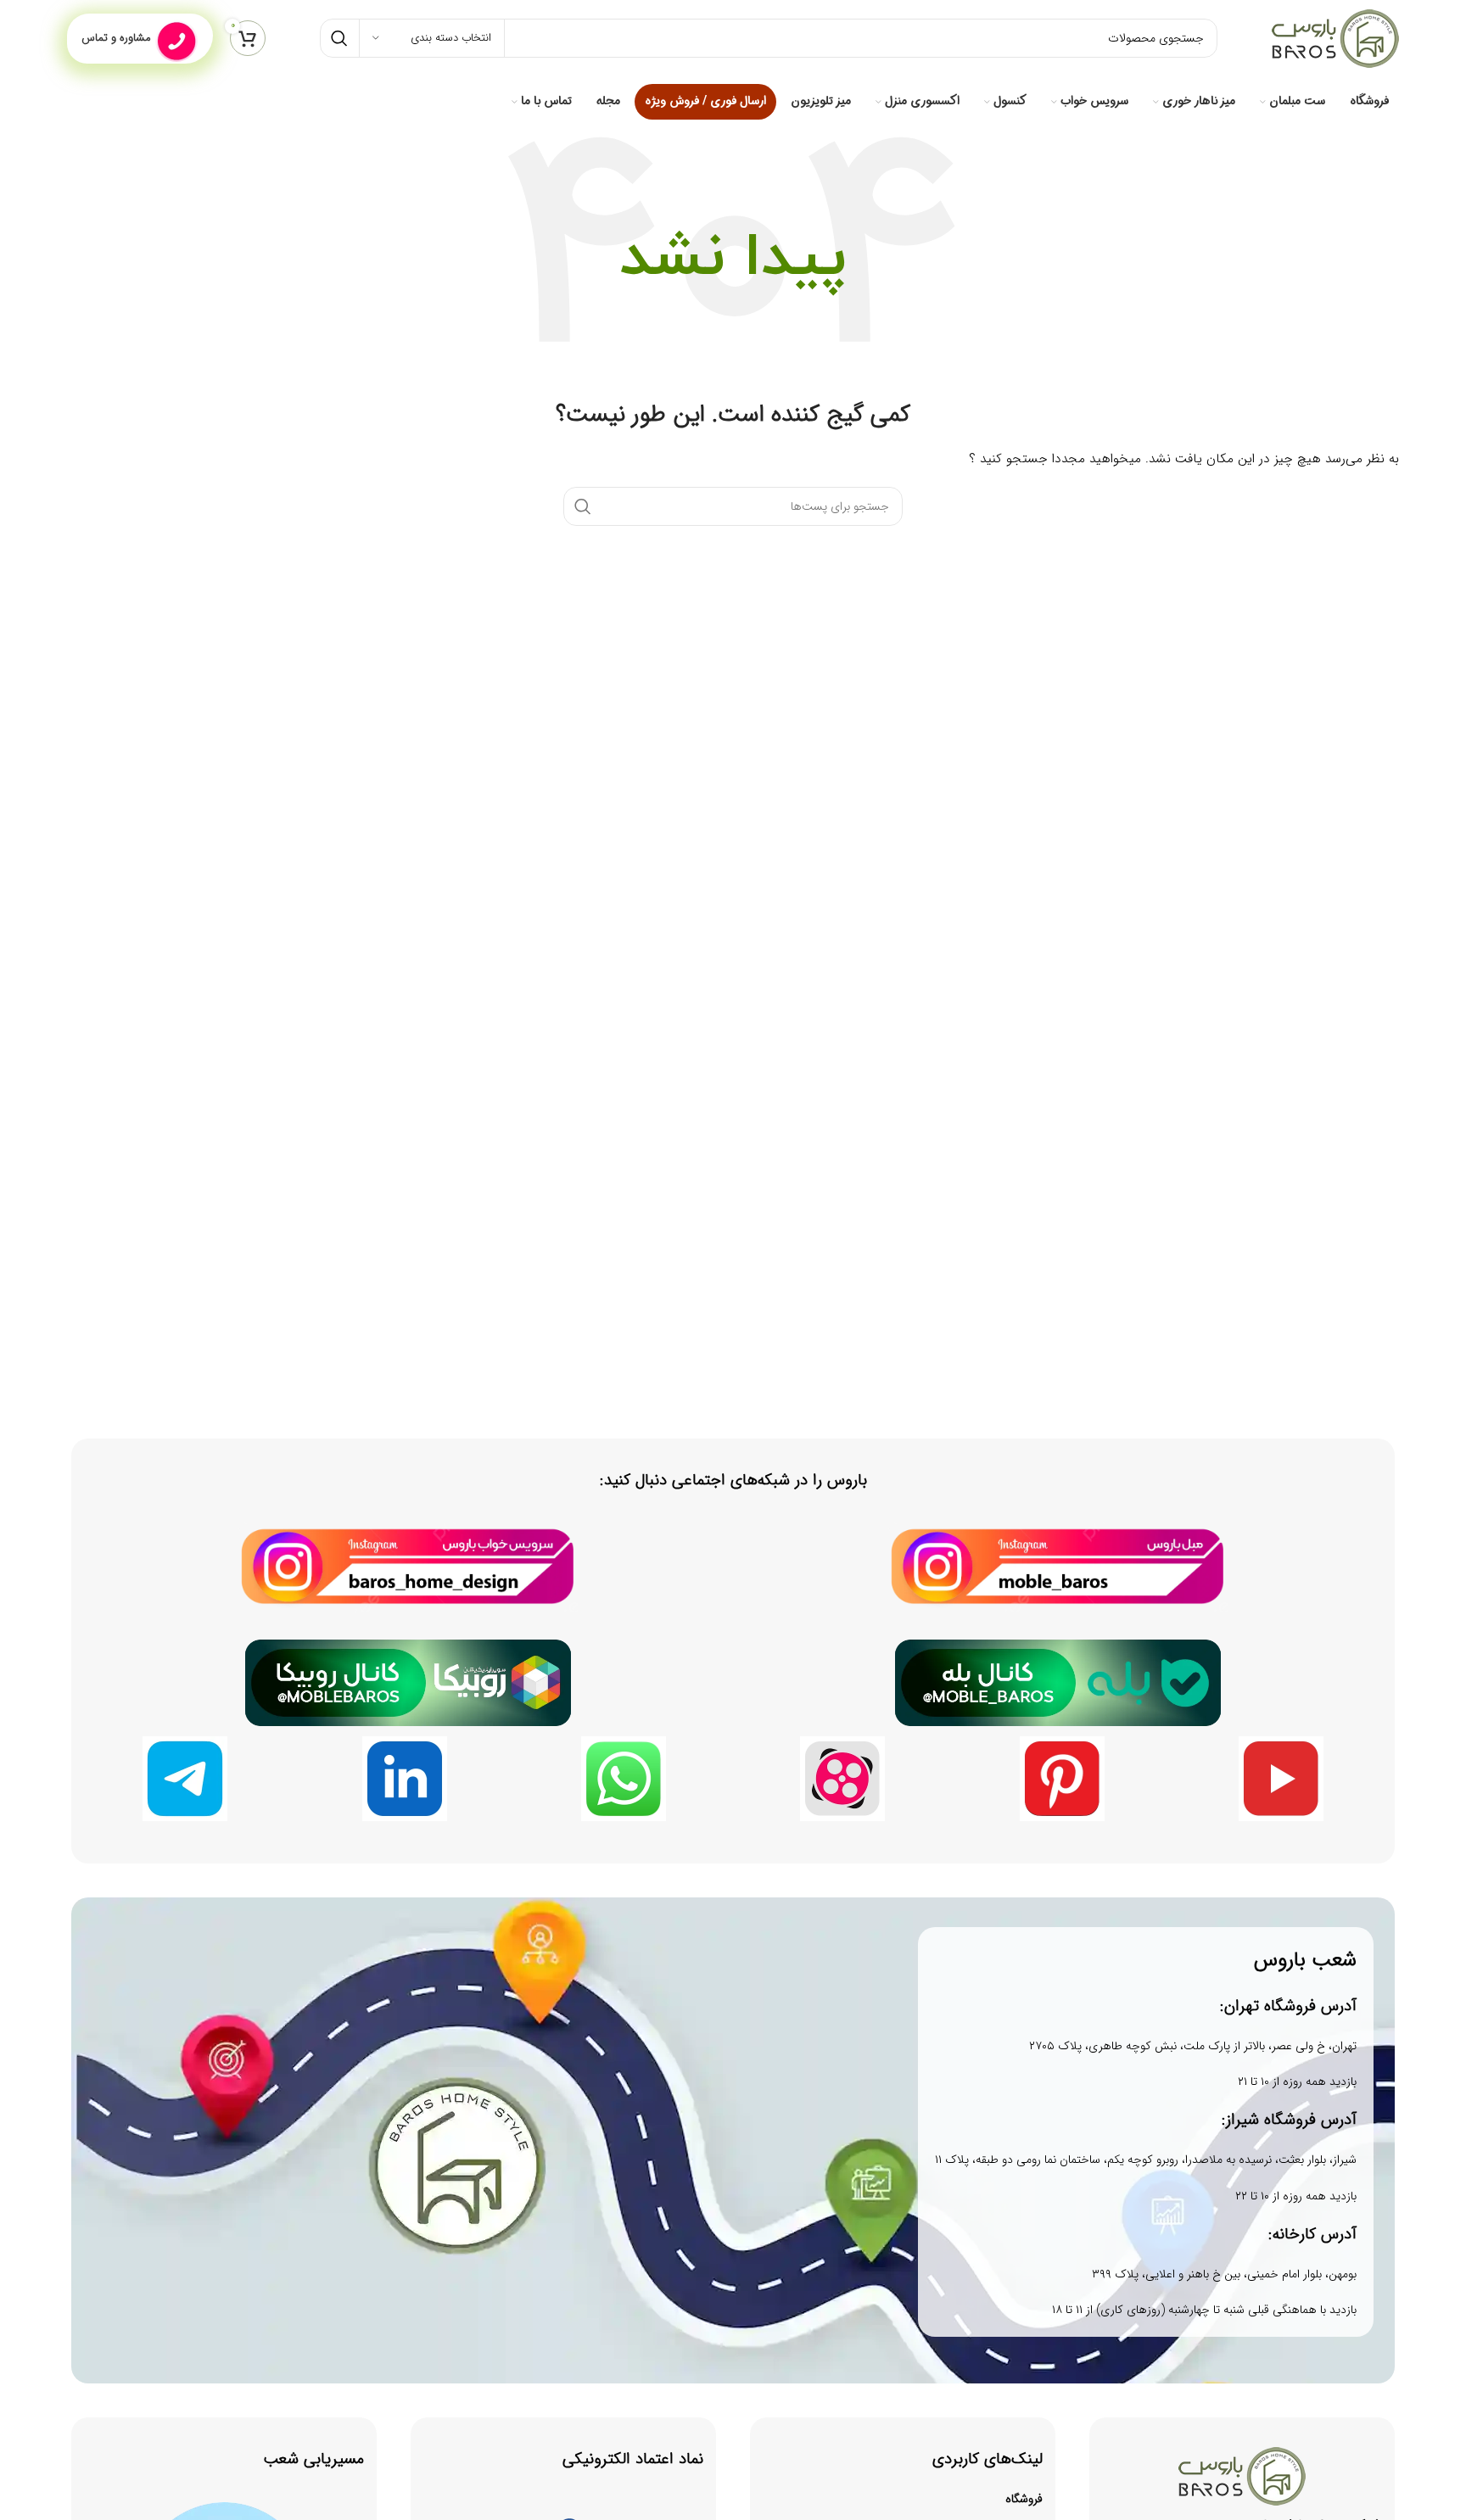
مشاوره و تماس (116, 38)
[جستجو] (339, 38)
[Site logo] (1335, 37)
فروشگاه (1024, 2499)
